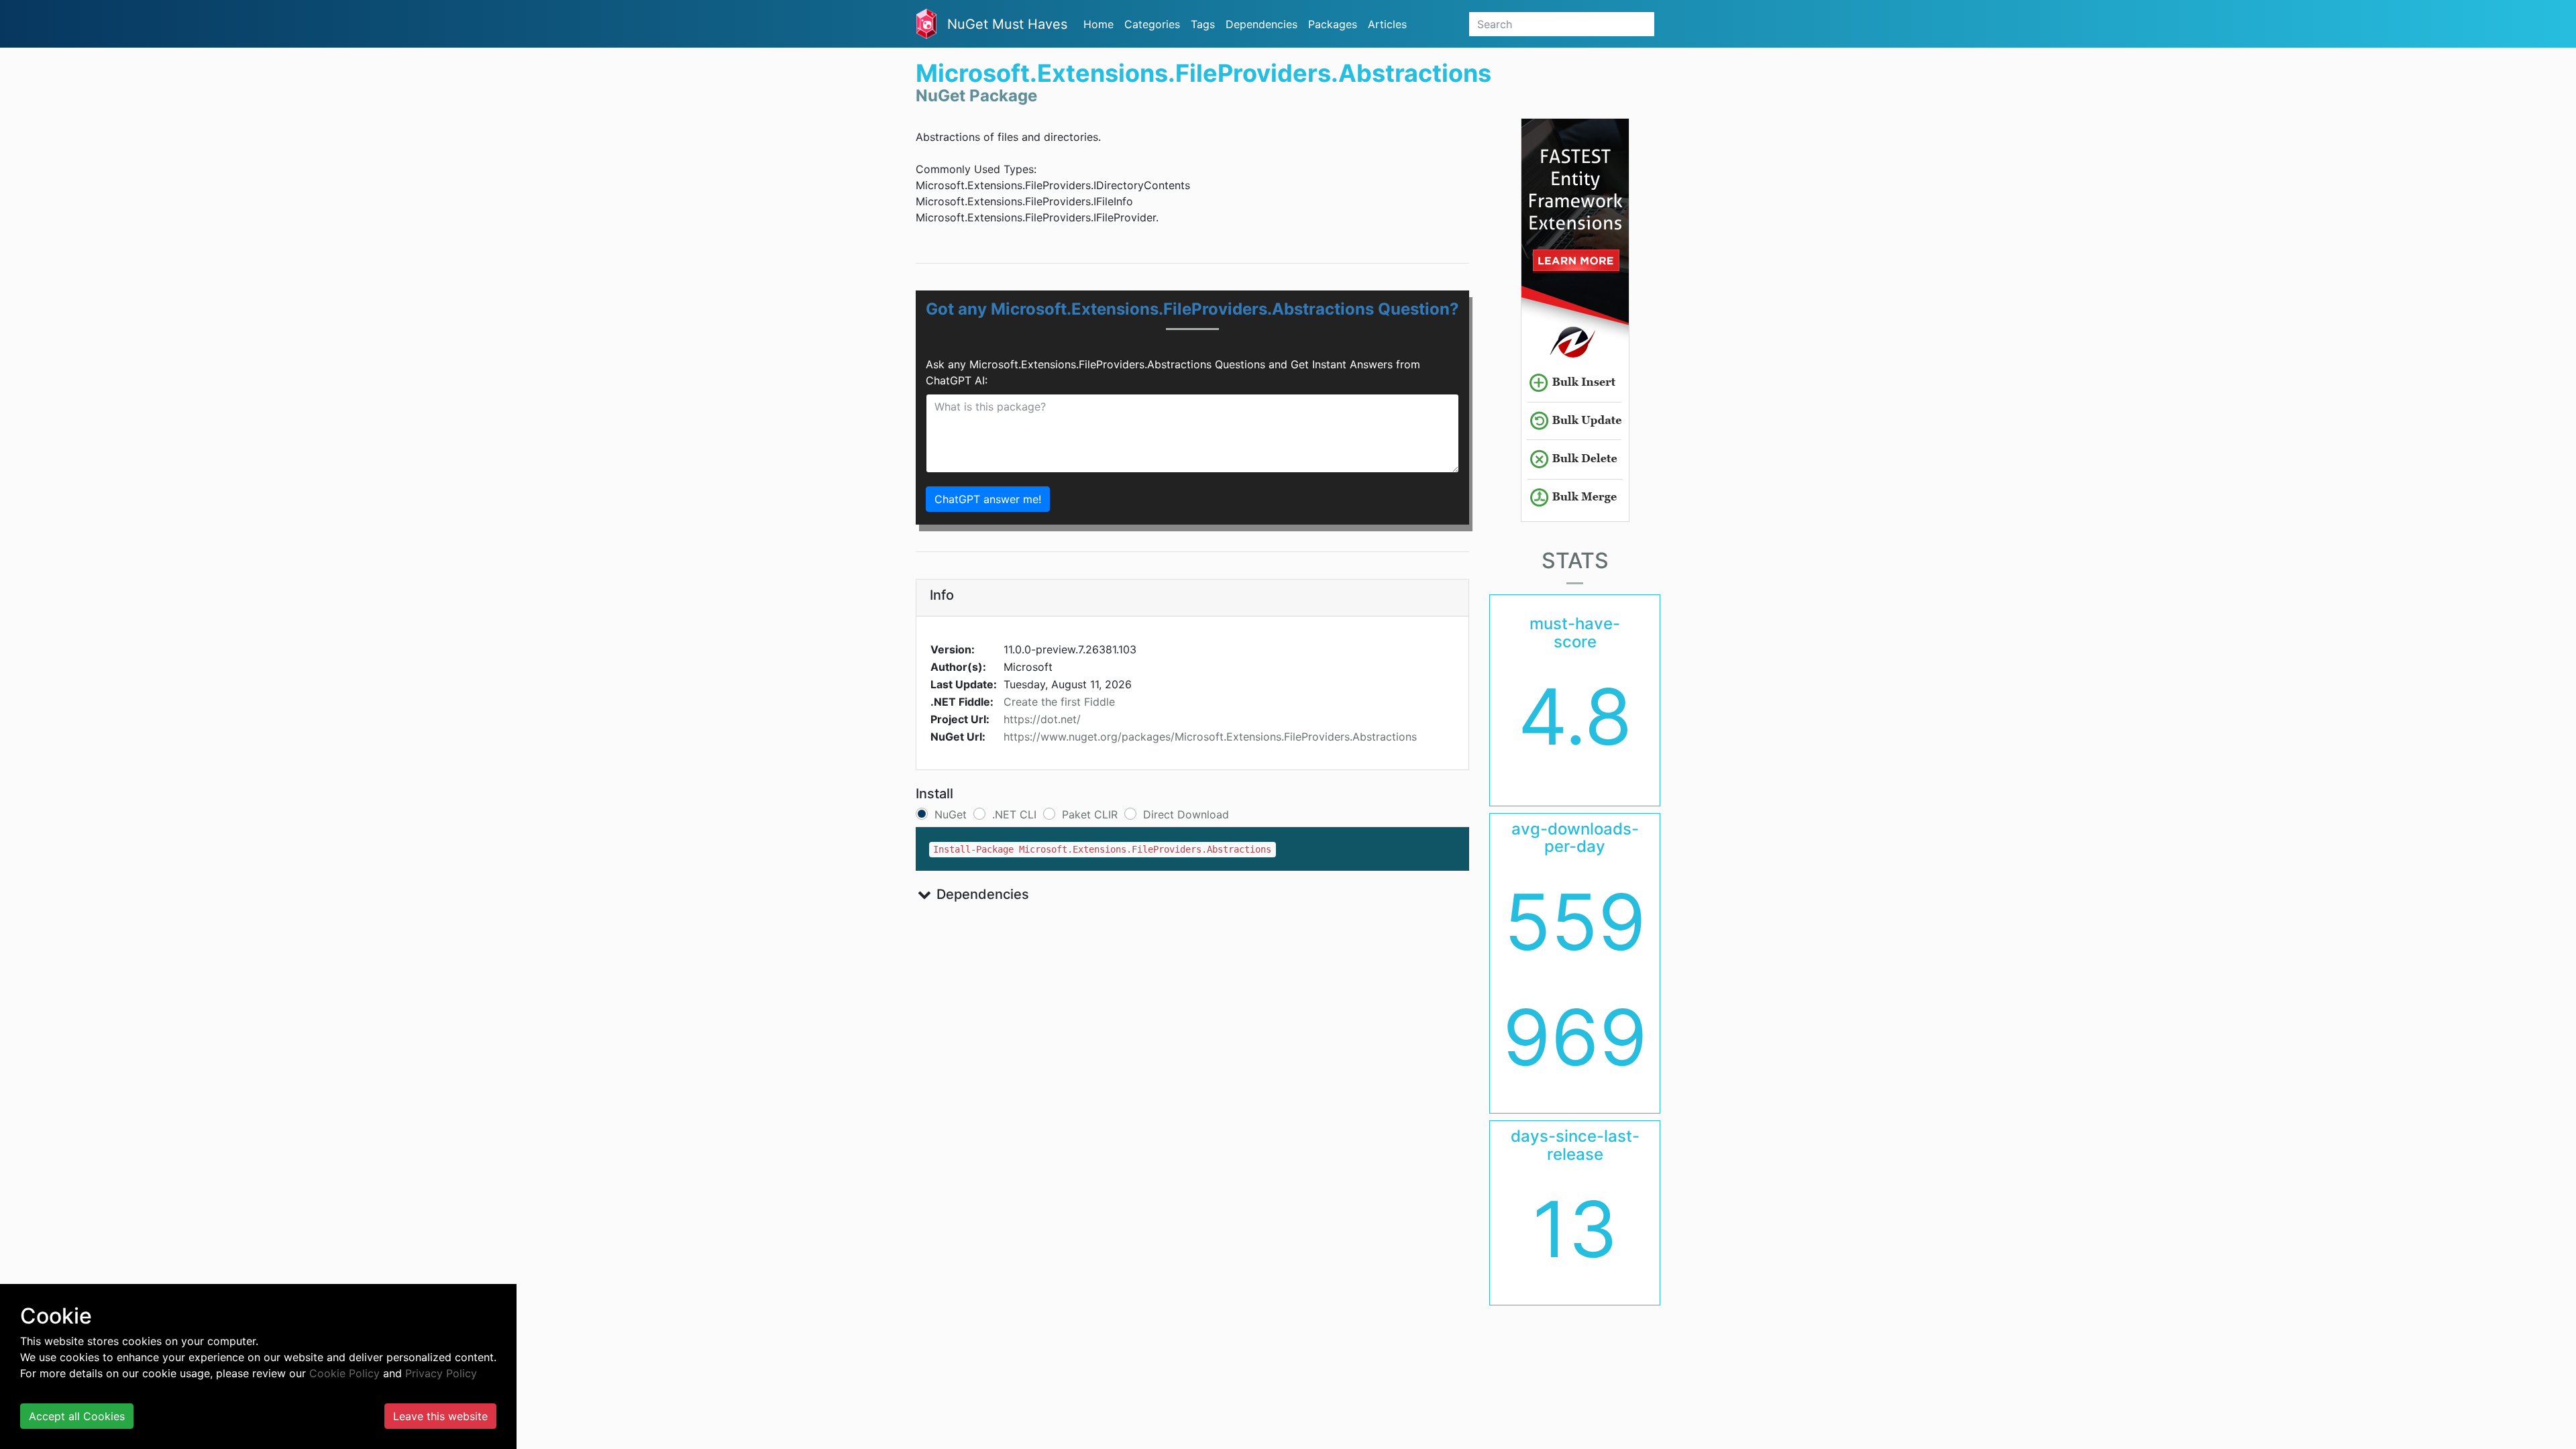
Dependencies (1262, 24)
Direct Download (1186, 814)
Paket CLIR (1090, 814)
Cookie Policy (344, 1373)
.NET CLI (1014, 814)
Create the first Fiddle (1059, 702)
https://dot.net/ (1042, 719)
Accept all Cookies (77, 1416)
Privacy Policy (441, 1373)
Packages (1333, 24)
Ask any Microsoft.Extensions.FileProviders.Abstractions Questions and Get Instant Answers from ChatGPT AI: (1173, 372)
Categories (1152, 24)
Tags (1203, 24)
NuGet (951, 814)
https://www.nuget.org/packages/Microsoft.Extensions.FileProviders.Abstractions (1210, 737)
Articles (1387, 24)
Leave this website (440, 1416)
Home (1098, 24)
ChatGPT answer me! (988, 499)
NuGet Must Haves (1007, 24)
